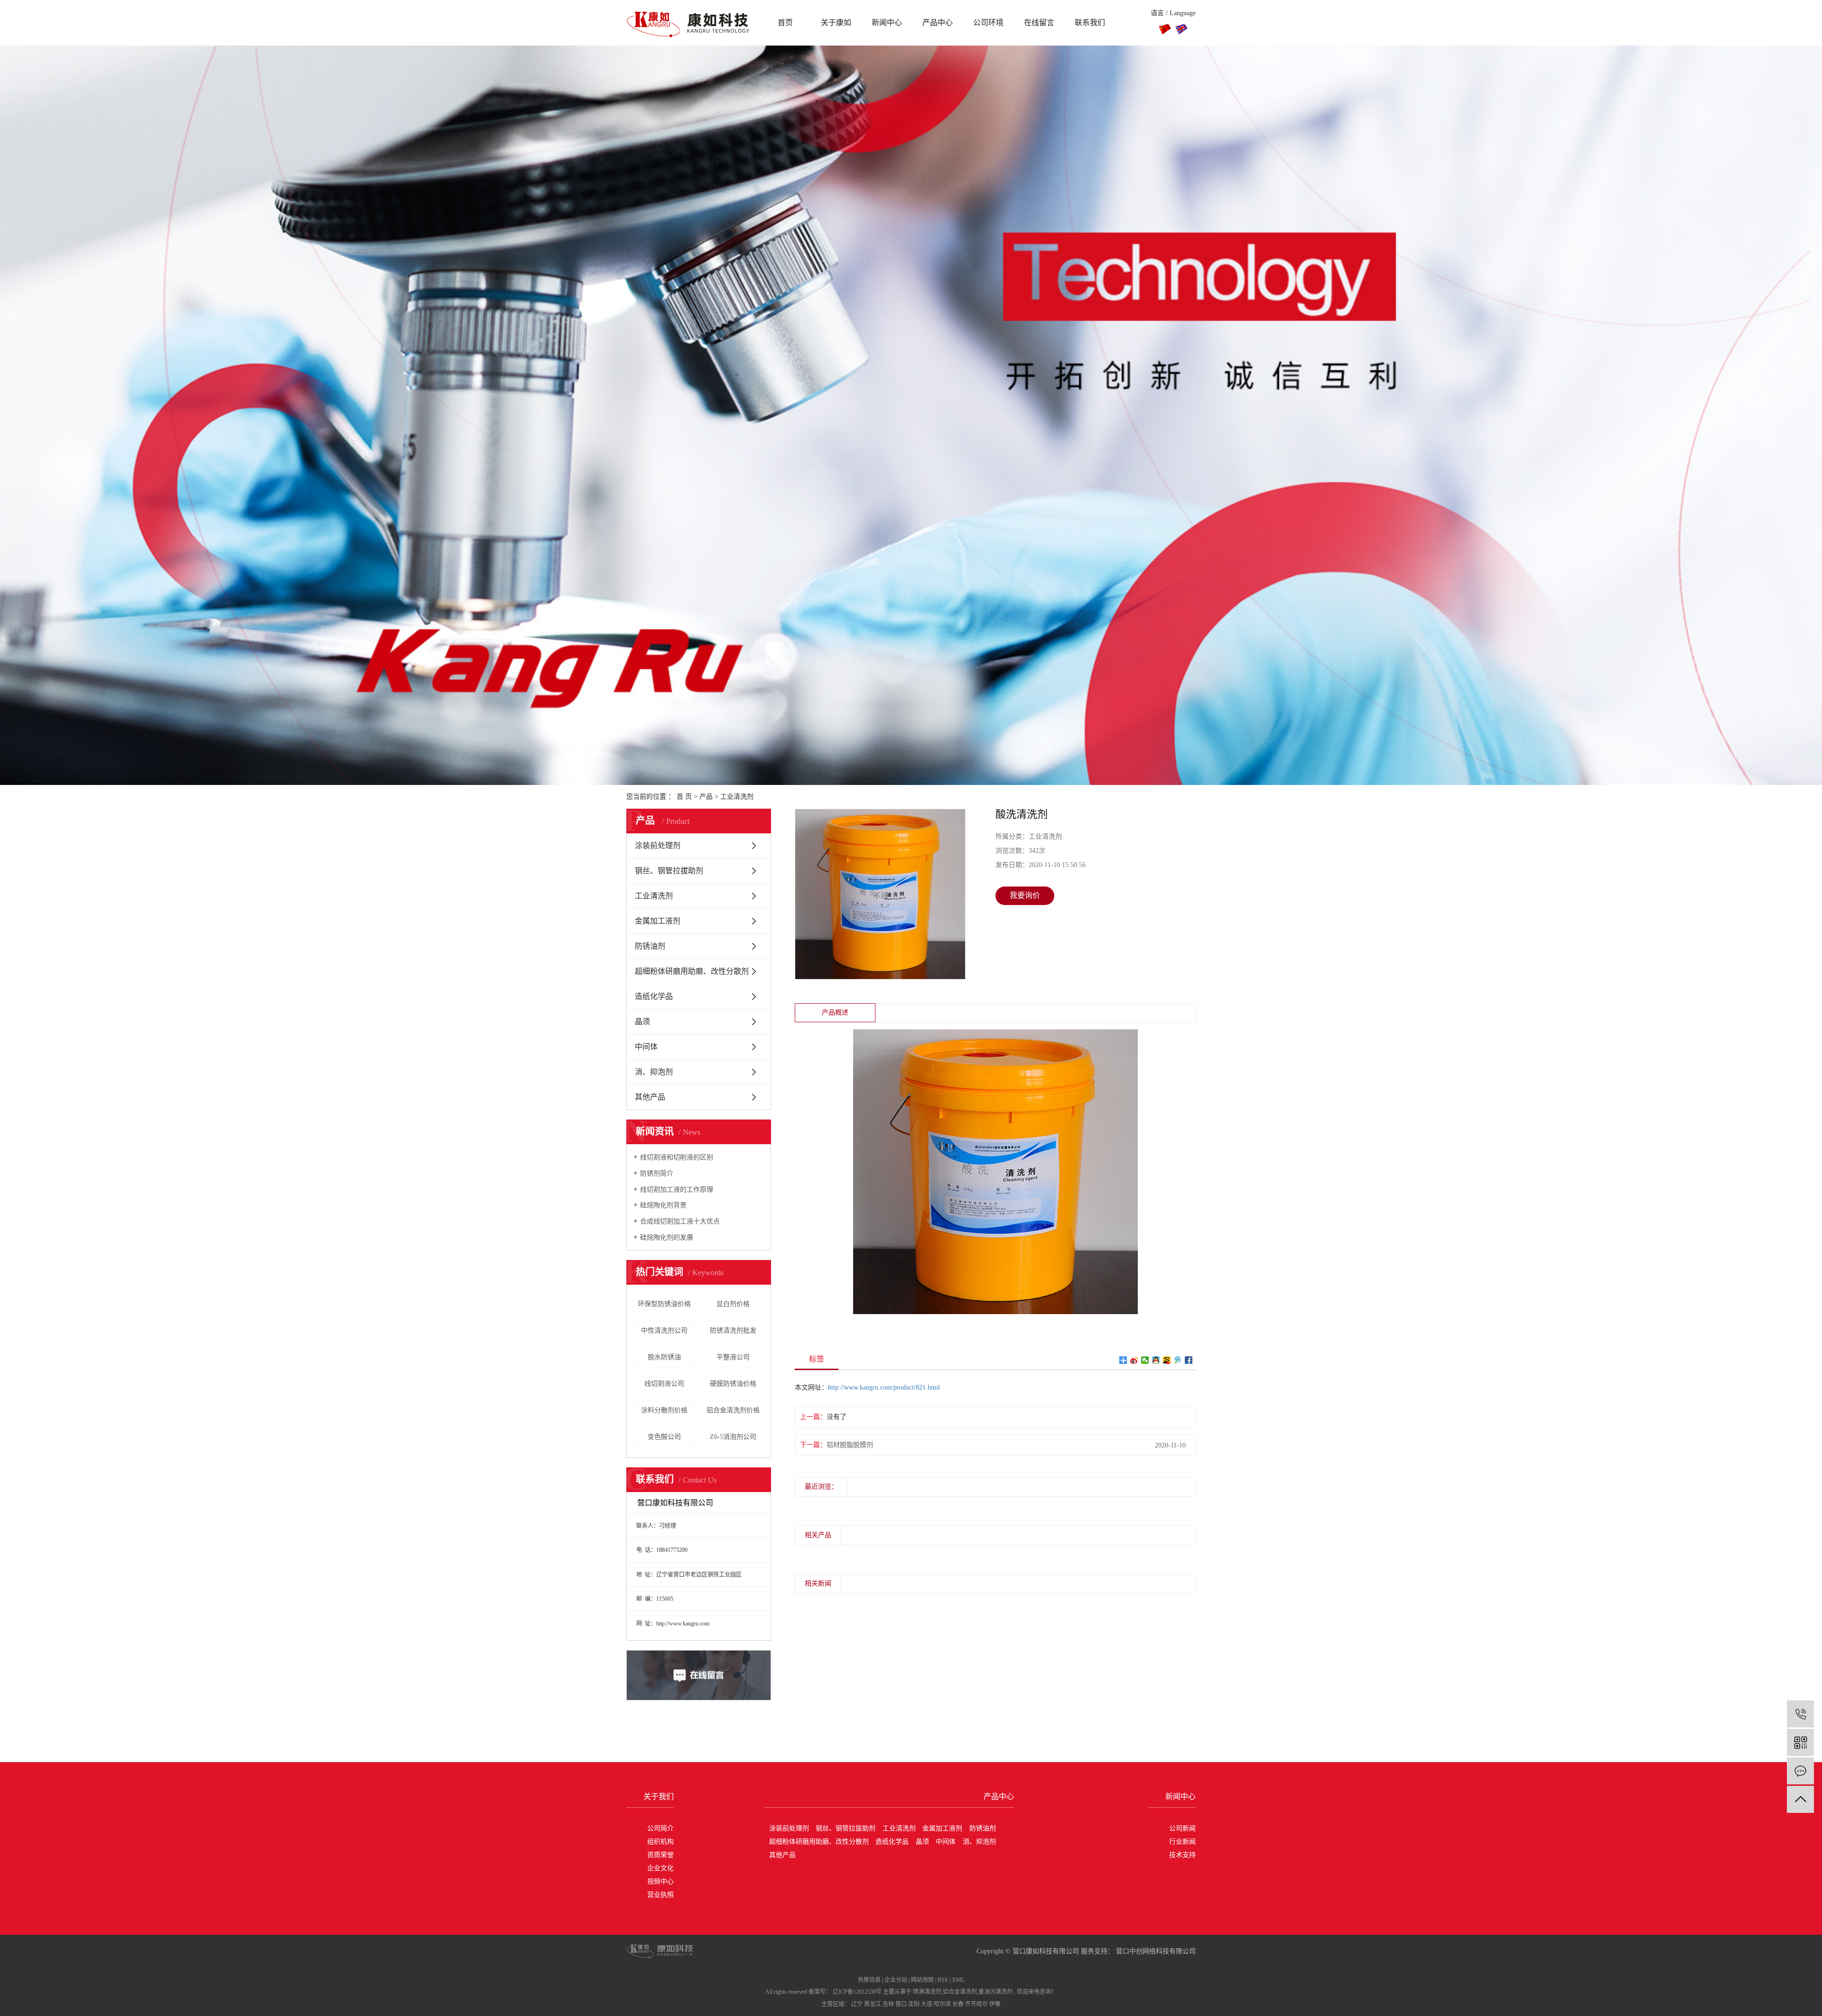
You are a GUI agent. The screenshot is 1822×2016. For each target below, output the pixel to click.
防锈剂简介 (657, 1173)
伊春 (995, 2004)
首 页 (684, 797)
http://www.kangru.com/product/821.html (884, 1387)
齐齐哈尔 (976, 2004)
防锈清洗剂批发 (733, 1330)
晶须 (642, 1022)
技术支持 (1182, 1855)
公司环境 (988, 23)
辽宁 (857, 2004)
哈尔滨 (942, 2004)
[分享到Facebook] (1189, 1360)
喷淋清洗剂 (927, 1992)
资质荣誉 (660, 1855)
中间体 (646, 1047)
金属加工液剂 (658, 921)
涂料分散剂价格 (664, 1410)
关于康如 (836, 23)
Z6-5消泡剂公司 (733, 1437)
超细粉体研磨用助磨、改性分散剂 (692, 971)
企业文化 (660, 1868)
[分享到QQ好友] (1156, 1360)
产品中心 (938, 23)
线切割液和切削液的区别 (677, 1157)
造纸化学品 (654, 996)
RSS (943, 1980)
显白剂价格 (733, 1304)
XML (958, 1980)
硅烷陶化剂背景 (663, 1205)
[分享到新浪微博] (1134, 1360)
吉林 (888, 2004)
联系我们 (1090, 23)
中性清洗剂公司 (664, 1330)
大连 (927, 2004)
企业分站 (896, 1980)
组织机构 (660, 1842)
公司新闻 (1182, 1828)
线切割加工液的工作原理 (677, 1190)
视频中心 (660, 1881)
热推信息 (869, 1980)
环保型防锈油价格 (664, 1304)
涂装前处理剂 (658, 845)
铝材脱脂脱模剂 (850, 1445)
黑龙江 (873, 2004)
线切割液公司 (664, 1384)
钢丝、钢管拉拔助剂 (669, 871)
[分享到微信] (1145, 1360)
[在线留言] (1800, 1771)
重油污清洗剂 (995, 1992)
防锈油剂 (650, 946)
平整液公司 (733, 1357)
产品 (706, 797)
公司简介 (660, 1828)
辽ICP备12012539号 (857, 1992)
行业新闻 (1182, 1842)
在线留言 (1039, 23)
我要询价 (1025, 895)
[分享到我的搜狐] (1167, 1360)
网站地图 (922, 1980)
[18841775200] (1800, 1714)
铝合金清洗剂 (960, 1992)
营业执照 (660, 1895)
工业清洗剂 (737, 797)
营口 (901, 2004)
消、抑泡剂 (654, 1072)
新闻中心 (887, 23)
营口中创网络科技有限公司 (1155, 1951)
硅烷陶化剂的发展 (667, 1237)
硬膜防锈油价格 (733, 1384)
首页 (785, 23)
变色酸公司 (664, 1437)
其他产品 (650, 1097)
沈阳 (914, 2004)
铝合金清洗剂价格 (733, 1410)
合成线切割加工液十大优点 (680, 1221)
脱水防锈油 (664, 1357)
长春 (958, 2004)
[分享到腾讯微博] (1178, 1360)
